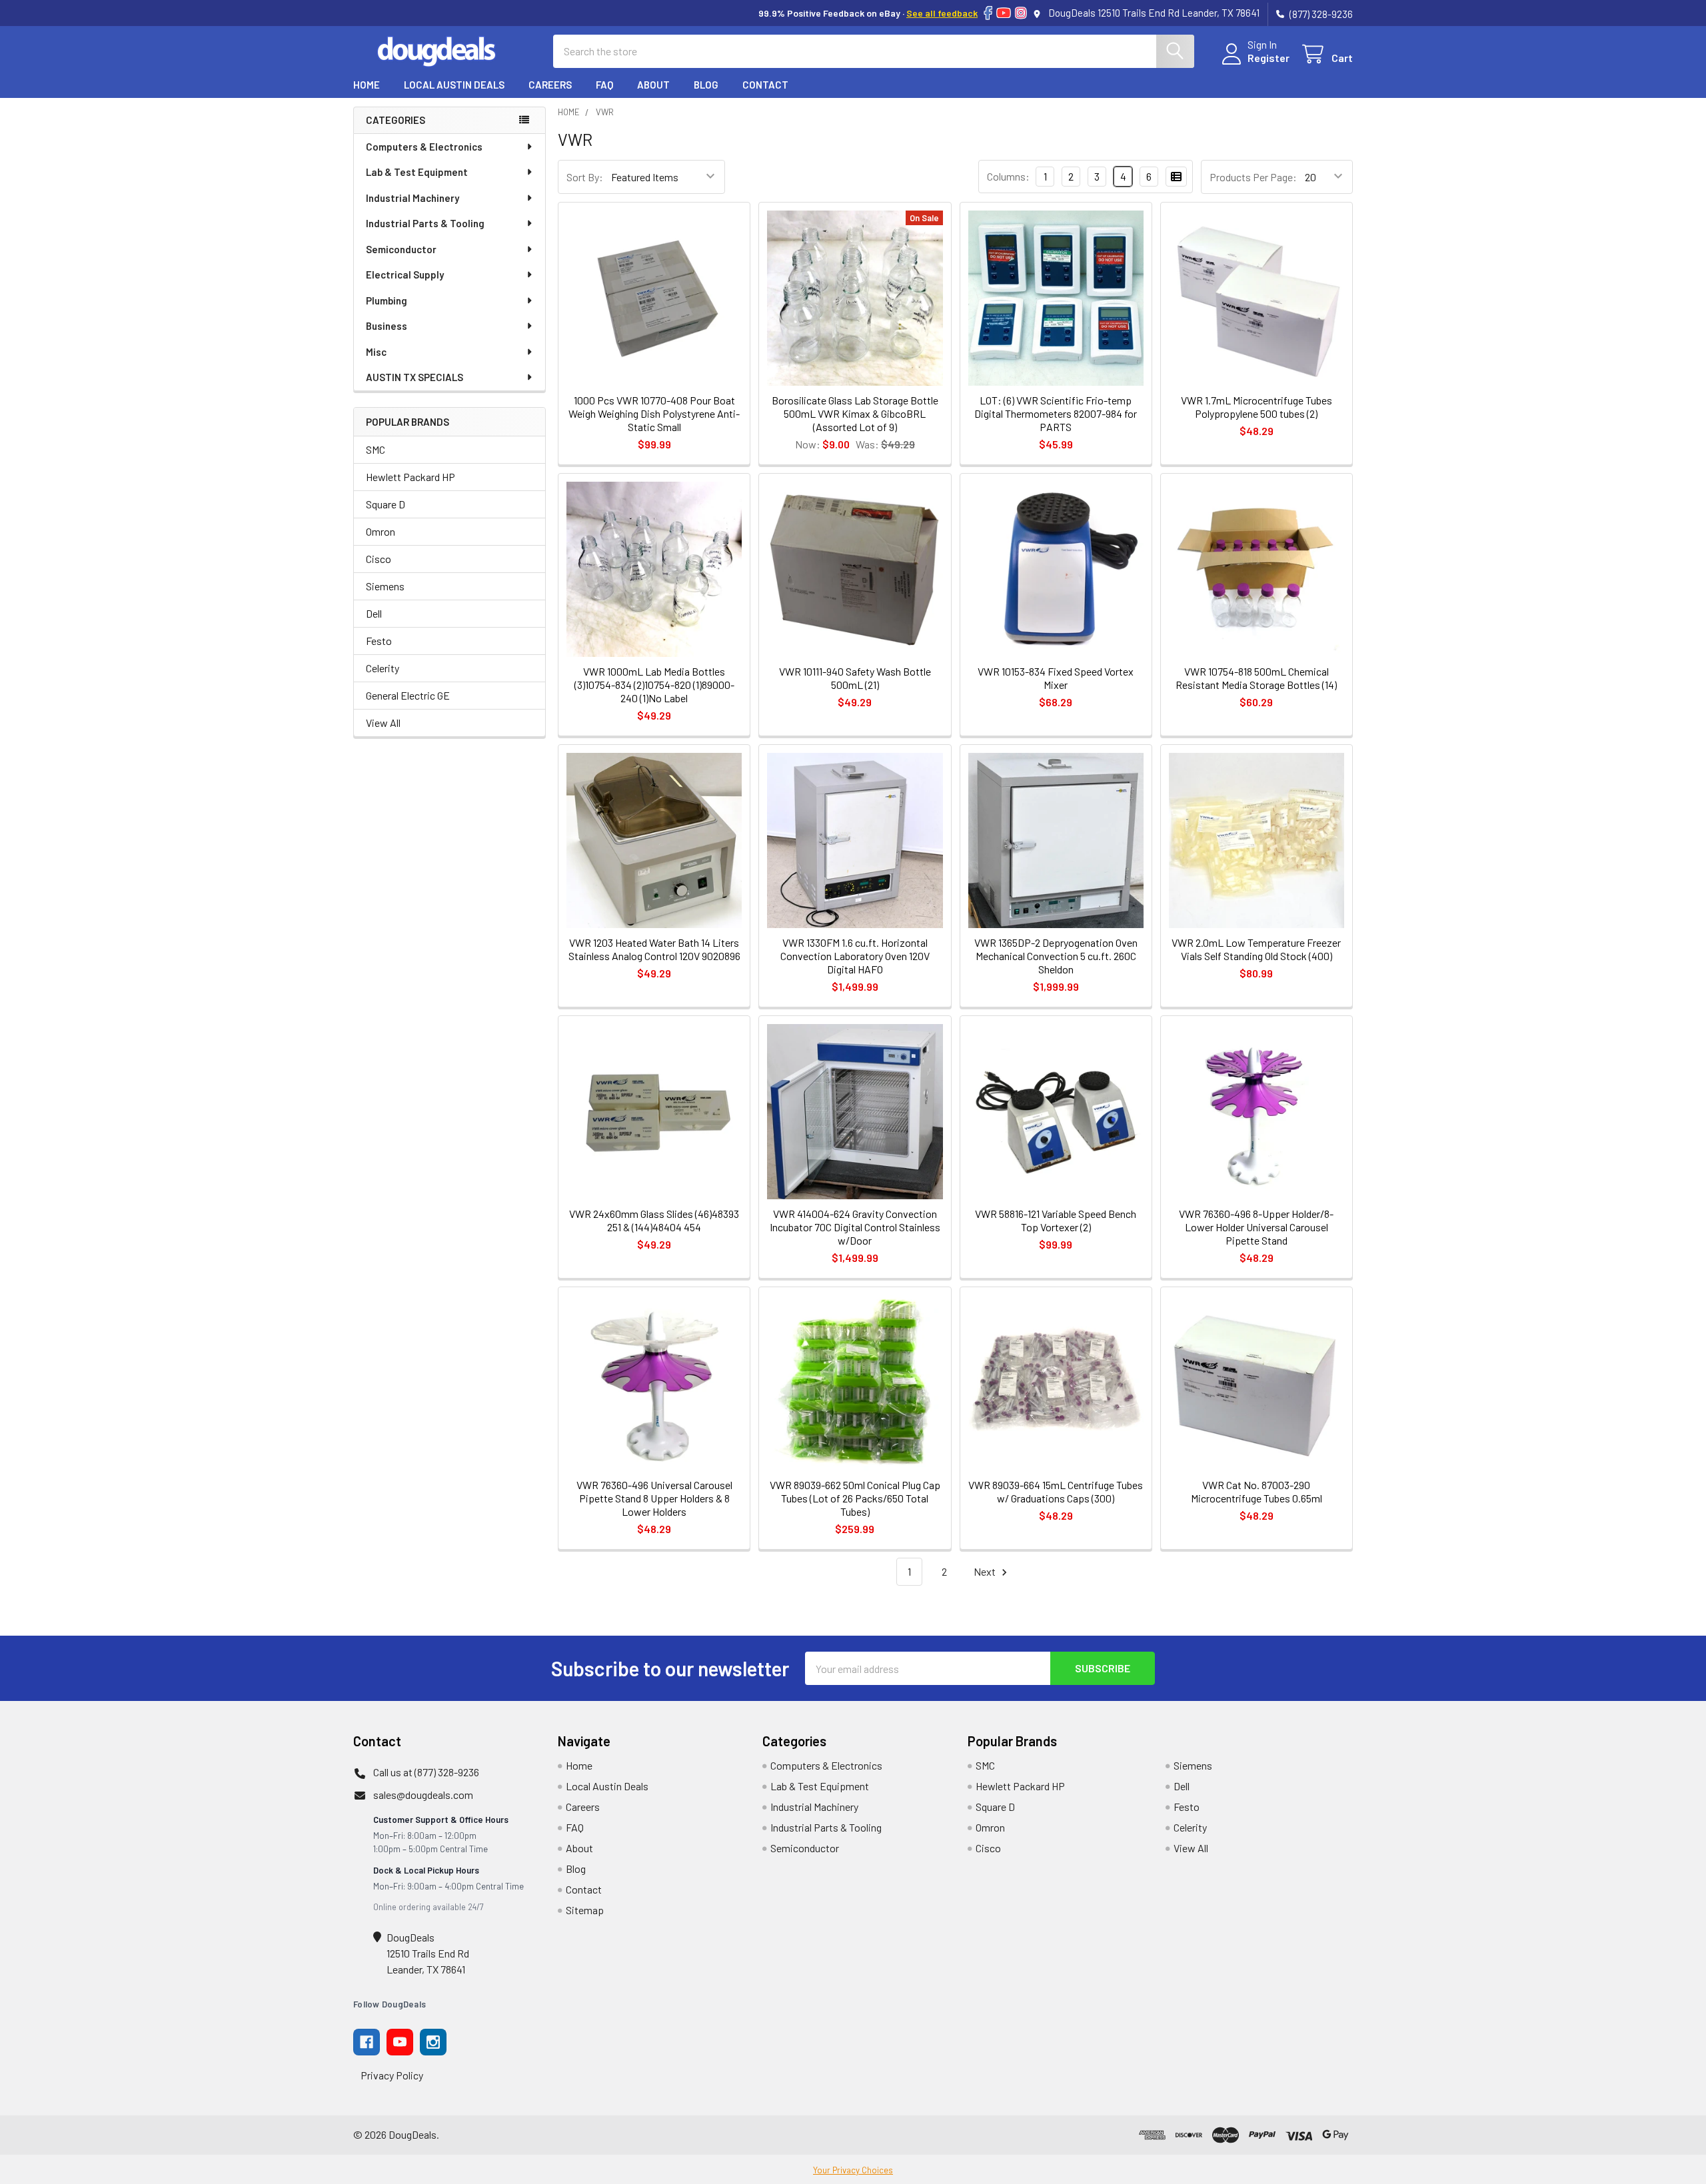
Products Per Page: (1253, 177)
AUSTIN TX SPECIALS (415, 377)
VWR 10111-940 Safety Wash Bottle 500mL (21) (855, 678)
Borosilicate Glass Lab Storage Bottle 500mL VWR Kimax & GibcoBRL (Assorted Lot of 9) (855, 413)
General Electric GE (408, 695)
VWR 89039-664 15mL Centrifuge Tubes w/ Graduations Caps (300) (1056, 1491)
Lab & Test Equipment (417, 172)
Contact (765, 85)
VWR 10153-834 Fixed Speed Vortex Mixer (1056, 678)
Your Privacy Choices (853, 2170)
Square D (386, 504)
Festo (379, 641)
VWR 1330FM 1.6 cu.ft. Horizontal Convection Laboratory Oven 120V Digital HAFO (855, 956)
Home (367, 85)
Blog (706, 85)
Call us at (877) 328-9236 (426, 1772)
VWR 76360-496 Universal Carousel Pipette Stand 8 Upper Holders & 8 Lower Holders (654, 1498)
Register (1269, 58)
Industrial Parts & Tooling (425, 223)
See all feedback (942, 13)
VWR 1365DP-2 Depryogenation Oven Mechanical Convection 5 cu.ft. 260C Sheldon (1056, 956)
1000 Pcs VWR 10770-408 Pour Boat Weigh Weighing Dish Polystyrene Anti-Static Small (654, 413)
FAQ (604, 85)
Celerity (383, 668)
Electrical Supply (405, 274)
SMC (376, 449)
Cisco (379, 559)
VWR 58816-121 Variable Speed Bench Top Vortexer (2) (1056, 1220)
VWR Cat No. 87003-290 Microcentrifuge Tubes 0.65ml (1257, 1491)
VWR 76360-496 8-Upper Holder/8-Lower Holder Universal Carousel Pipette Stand (1256, 1227)
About (653, 85)
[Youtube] (400, 2042)
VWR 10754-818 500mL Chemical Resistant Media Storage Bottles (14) (1256, 678)
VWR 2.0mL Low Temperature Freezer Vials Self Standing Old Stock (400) (1256, 949)
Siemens (385, 586)
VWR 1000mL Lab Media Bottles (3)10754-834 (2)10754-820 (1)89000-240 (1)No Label (654, 685)
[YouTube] (1004, 13)
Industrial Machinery (413, 198)
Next (986, 1571)
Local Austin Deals (454, 85)
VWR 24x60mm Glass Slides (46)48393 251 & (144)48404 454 (654, 1220)
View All (383, 723)
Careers (550, 85)
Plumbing (387, 300)
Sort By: (585, 177)
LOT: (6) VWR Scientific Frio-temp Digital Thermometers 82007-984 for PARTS (1056, 413)
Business (387, 326)
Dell (374, 613)
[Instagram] (1021, 13)
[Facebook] (988, 13)
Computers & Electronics (424, 147)
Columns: (1008, 176)
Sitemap (585, 1910)
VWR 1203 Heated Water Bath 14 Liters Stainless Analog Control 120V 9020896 (654, 949)
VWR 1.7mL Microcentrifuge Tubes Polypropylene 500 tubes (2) (1257, 407)
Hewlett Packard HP (411, 477)
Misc (376, 352)
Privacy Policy (392, 2075)
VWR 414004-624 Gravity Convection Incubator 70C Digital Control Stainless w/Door (855, 1227)
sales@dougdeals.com (423, 1795)
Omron (381, 531)
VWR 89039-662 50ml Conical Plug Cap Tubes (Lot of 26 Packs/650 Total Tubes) (855, 1498)
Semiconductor (401, 249)
